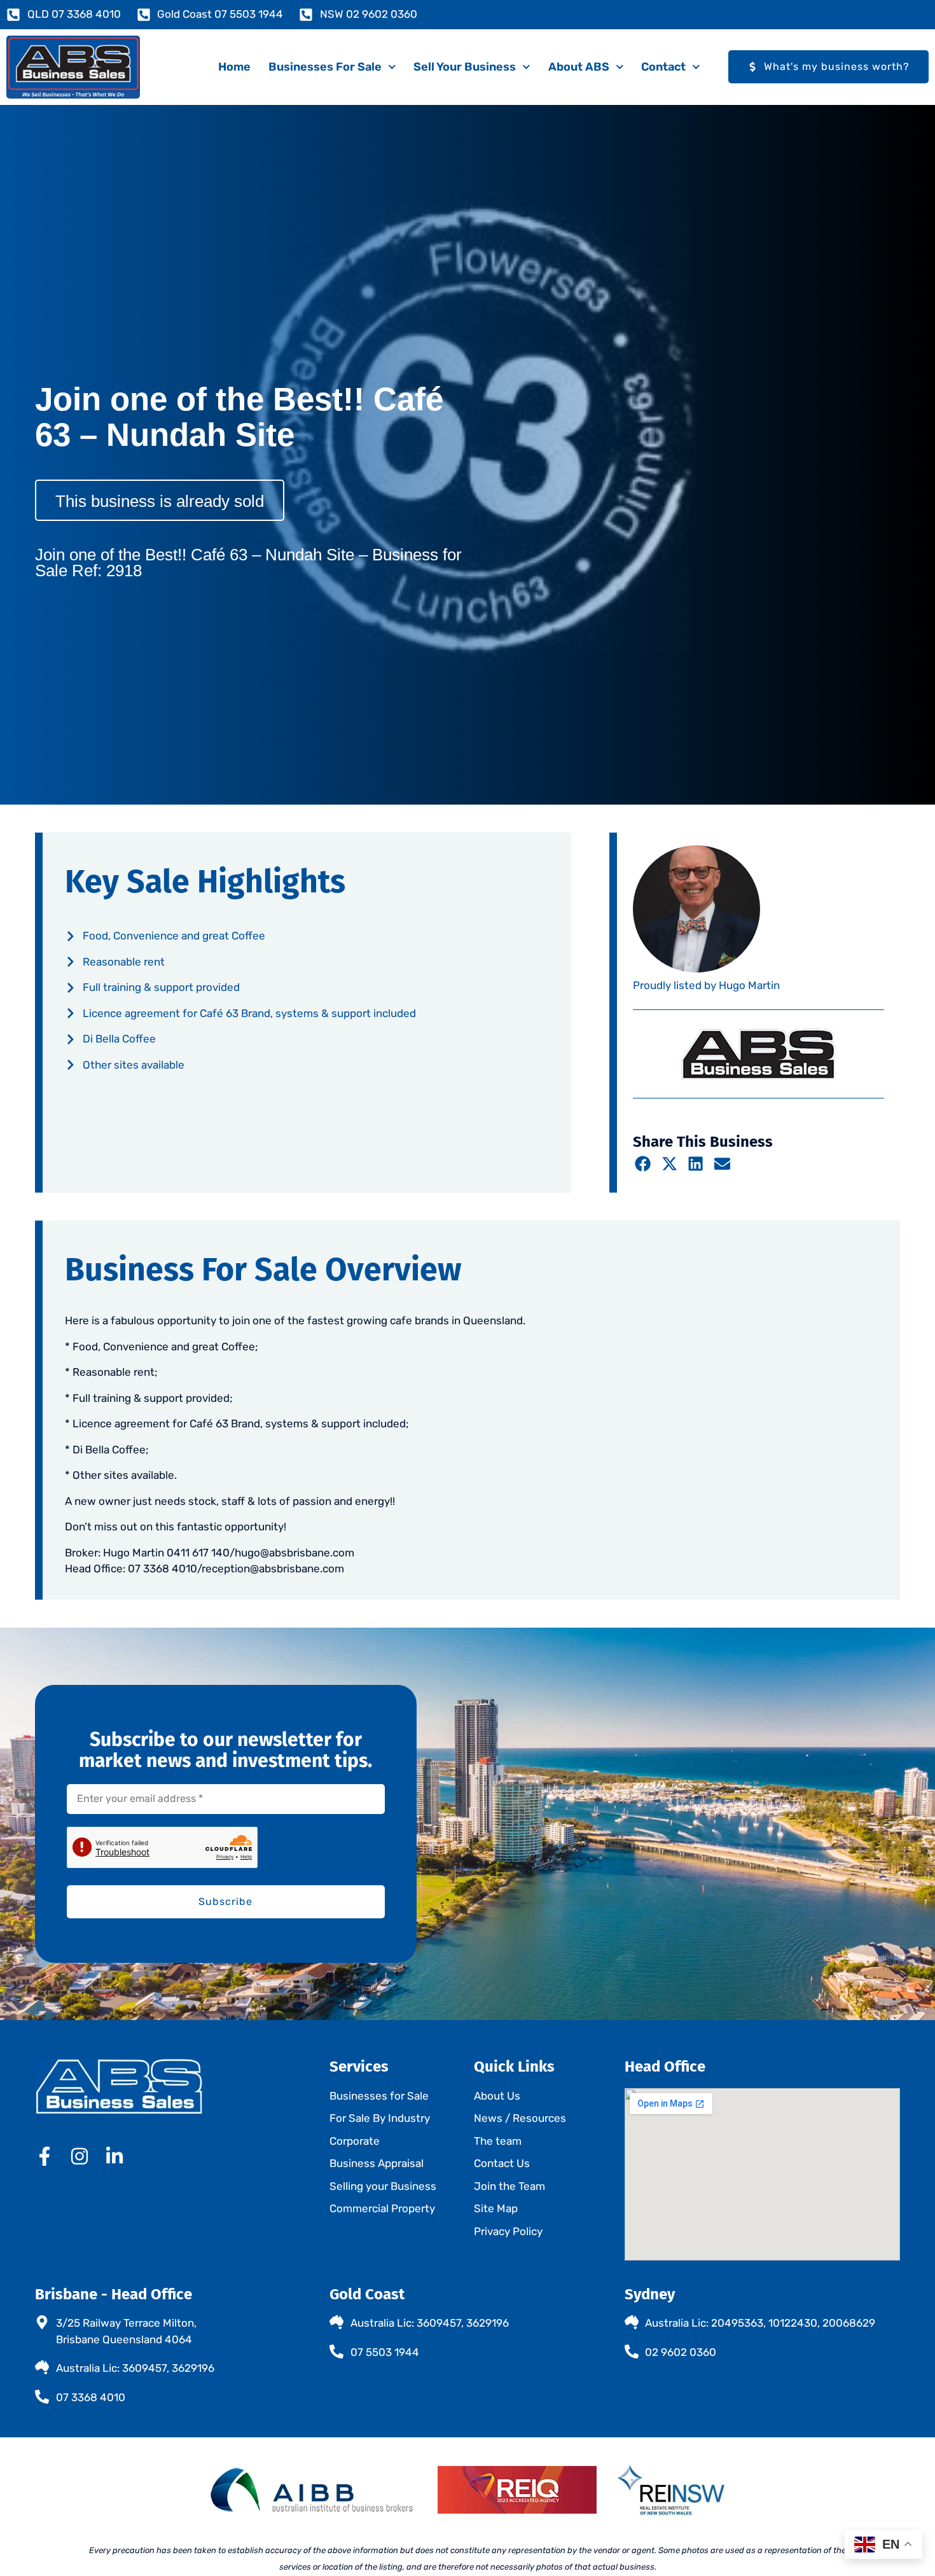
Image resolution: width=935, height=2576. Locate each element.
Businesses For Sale (325, 67)
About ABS (579, 67)
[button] (643, 1163)
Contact (663, 67)
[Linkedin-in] (114, 2156)
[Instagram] (80, 2156)
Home (234, 67)
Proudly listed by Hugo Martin (706, 985)
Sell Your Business (465, 67)
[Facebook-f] (45, 2156)
